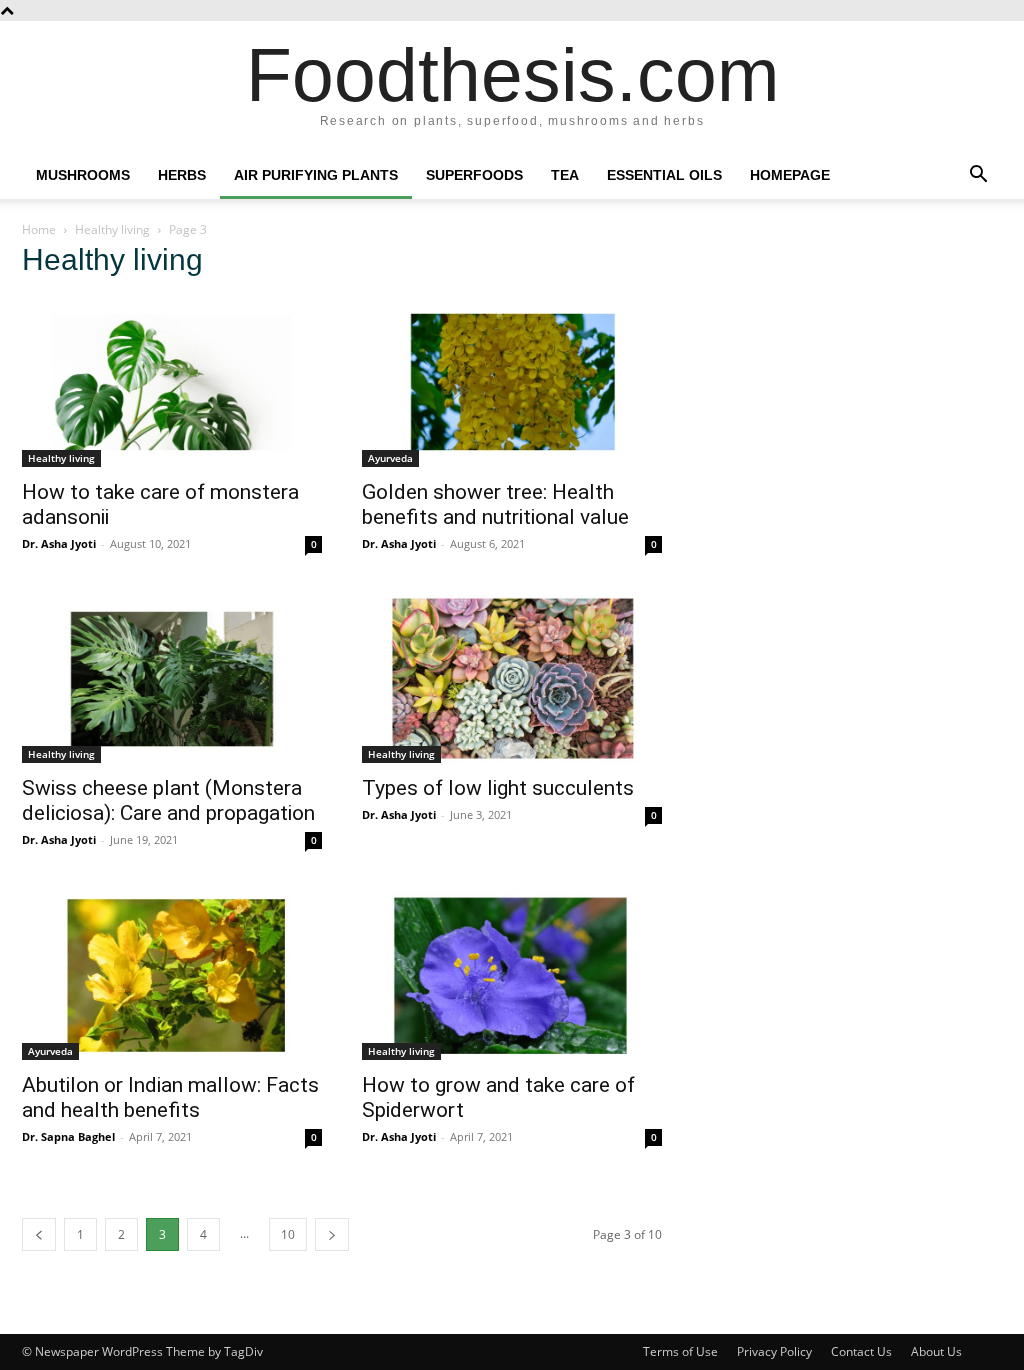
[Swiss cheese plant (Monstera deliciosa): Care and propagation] (172, 679)
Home (39, 229)
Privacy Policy (774, 1351)
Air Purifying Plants (316, 175)
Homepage (790, 175)
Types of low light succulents (500, 788)
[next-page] (332, 1234)
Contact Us (861, 1351)
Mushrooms (83, 175)
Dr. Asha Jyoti (59, 543)
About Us (936, 1351)
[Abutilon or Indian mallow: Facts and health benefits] (172, 975)
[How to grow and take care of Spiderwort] (512, 975)
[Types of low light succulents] (512, 679)
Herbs (182, 175)
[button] (978, 176)
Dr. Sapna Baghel (68, 1136)
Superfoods (474, 175)
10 (288, 1234)
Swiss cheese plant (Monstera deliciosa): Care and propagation (168, 800)
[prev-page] (39, 1234)
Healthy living (112, 229)
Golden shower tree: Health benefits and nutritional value (495, 504)
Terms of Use (680, 1351)
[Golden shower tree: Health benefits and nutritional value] (512, 382)
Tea (565, 175)
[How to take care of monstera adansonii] (172, 382)
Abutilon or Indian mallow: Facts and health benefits (170, 1097)
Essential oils (664, 175)
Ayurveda (390, 458)
